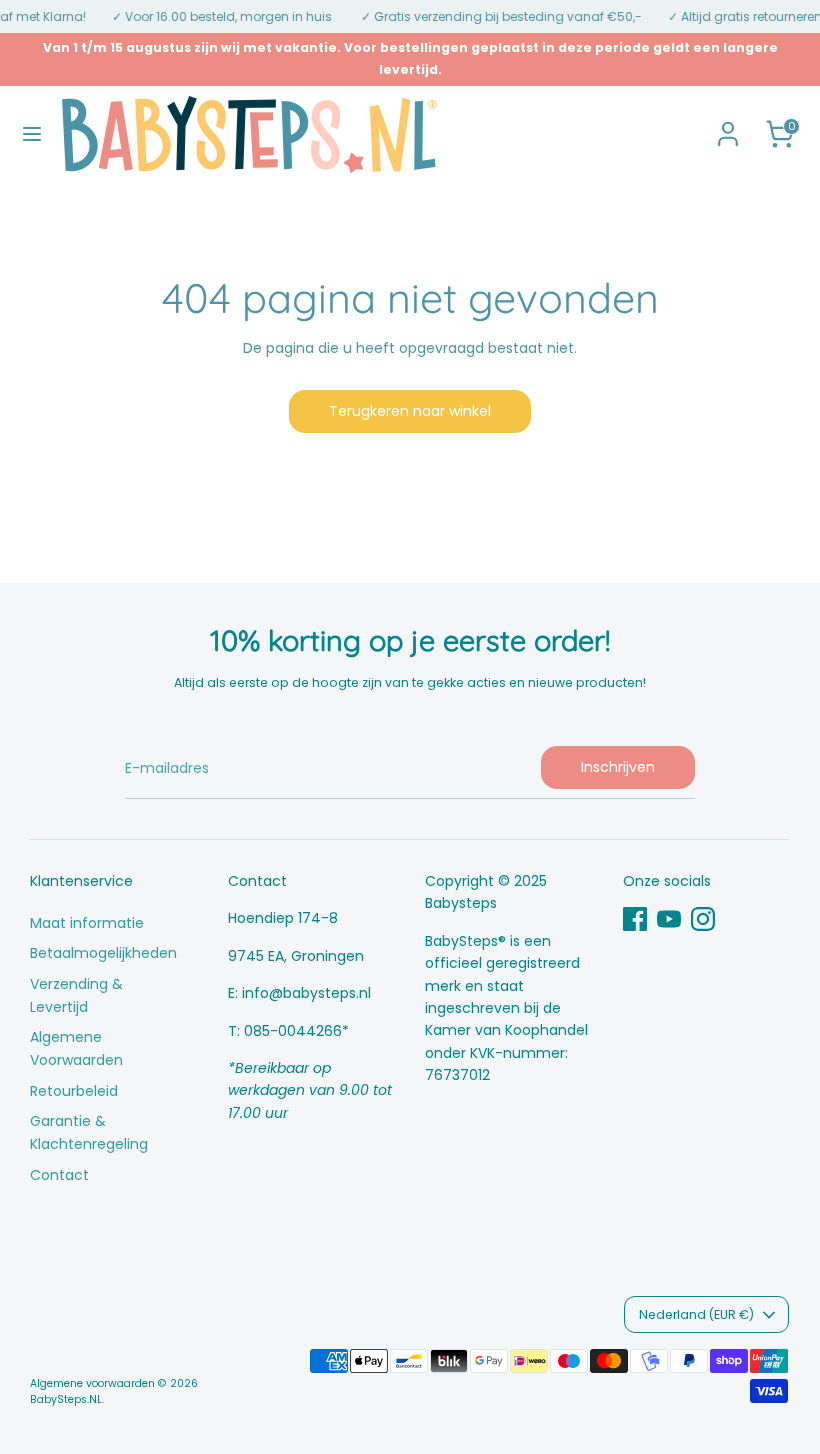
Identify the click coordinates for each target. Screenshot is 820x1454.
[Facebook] (635, 919)
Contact (59, 1175)
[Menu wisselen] (32, 134)
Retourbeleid (74, 1091)
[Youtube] (669, 919)
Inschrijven (618, 767)
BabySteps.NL (66, 1399)
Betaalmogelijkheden (103, 953)
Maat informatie (87, 923)
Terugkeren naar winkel (410, 411)
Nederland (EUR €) (696, 1314)
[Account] (728, 125)
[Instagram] (703, 919)
